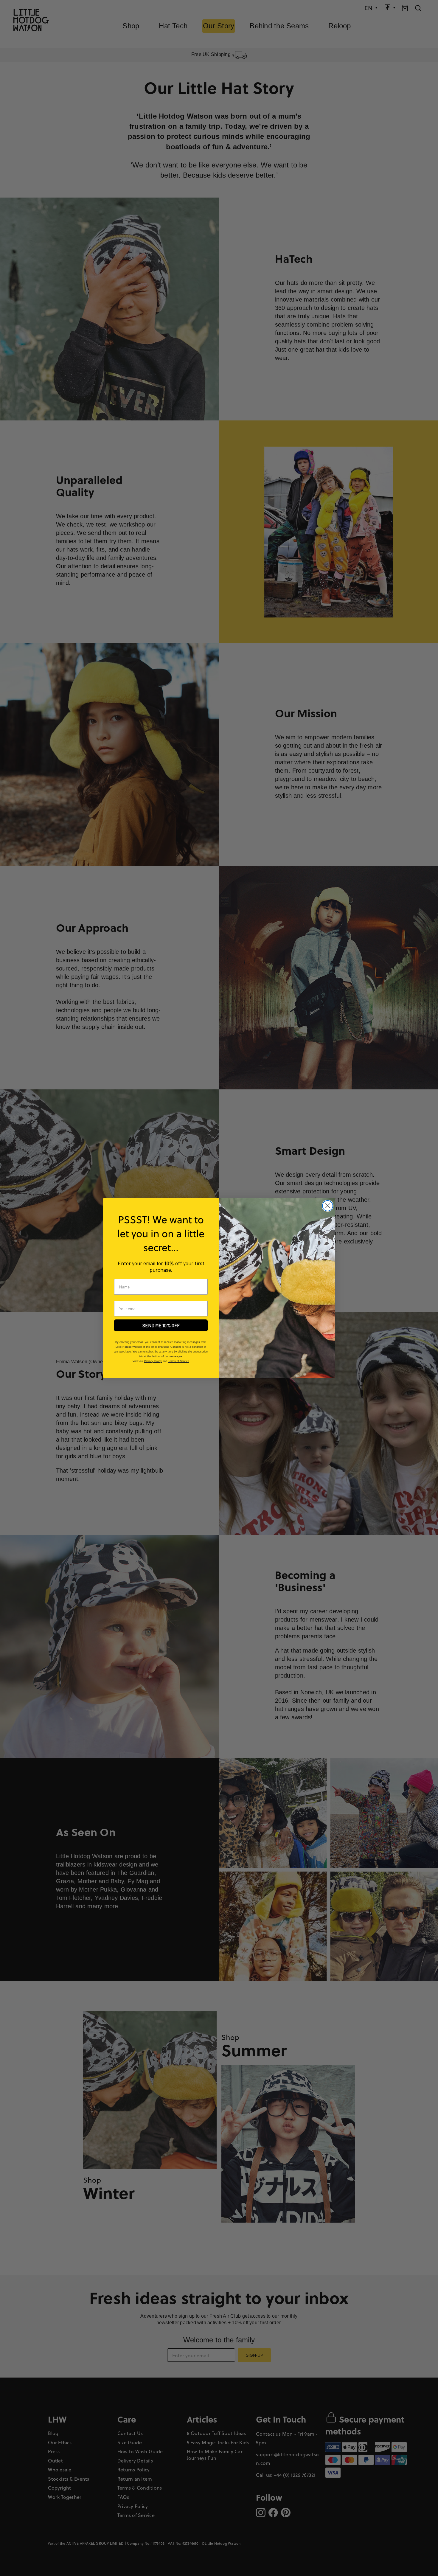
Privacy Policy (153, 1361)
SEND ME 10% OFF (161, 1325)
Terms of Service (179, 1361)
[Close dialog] (328, 1206)
